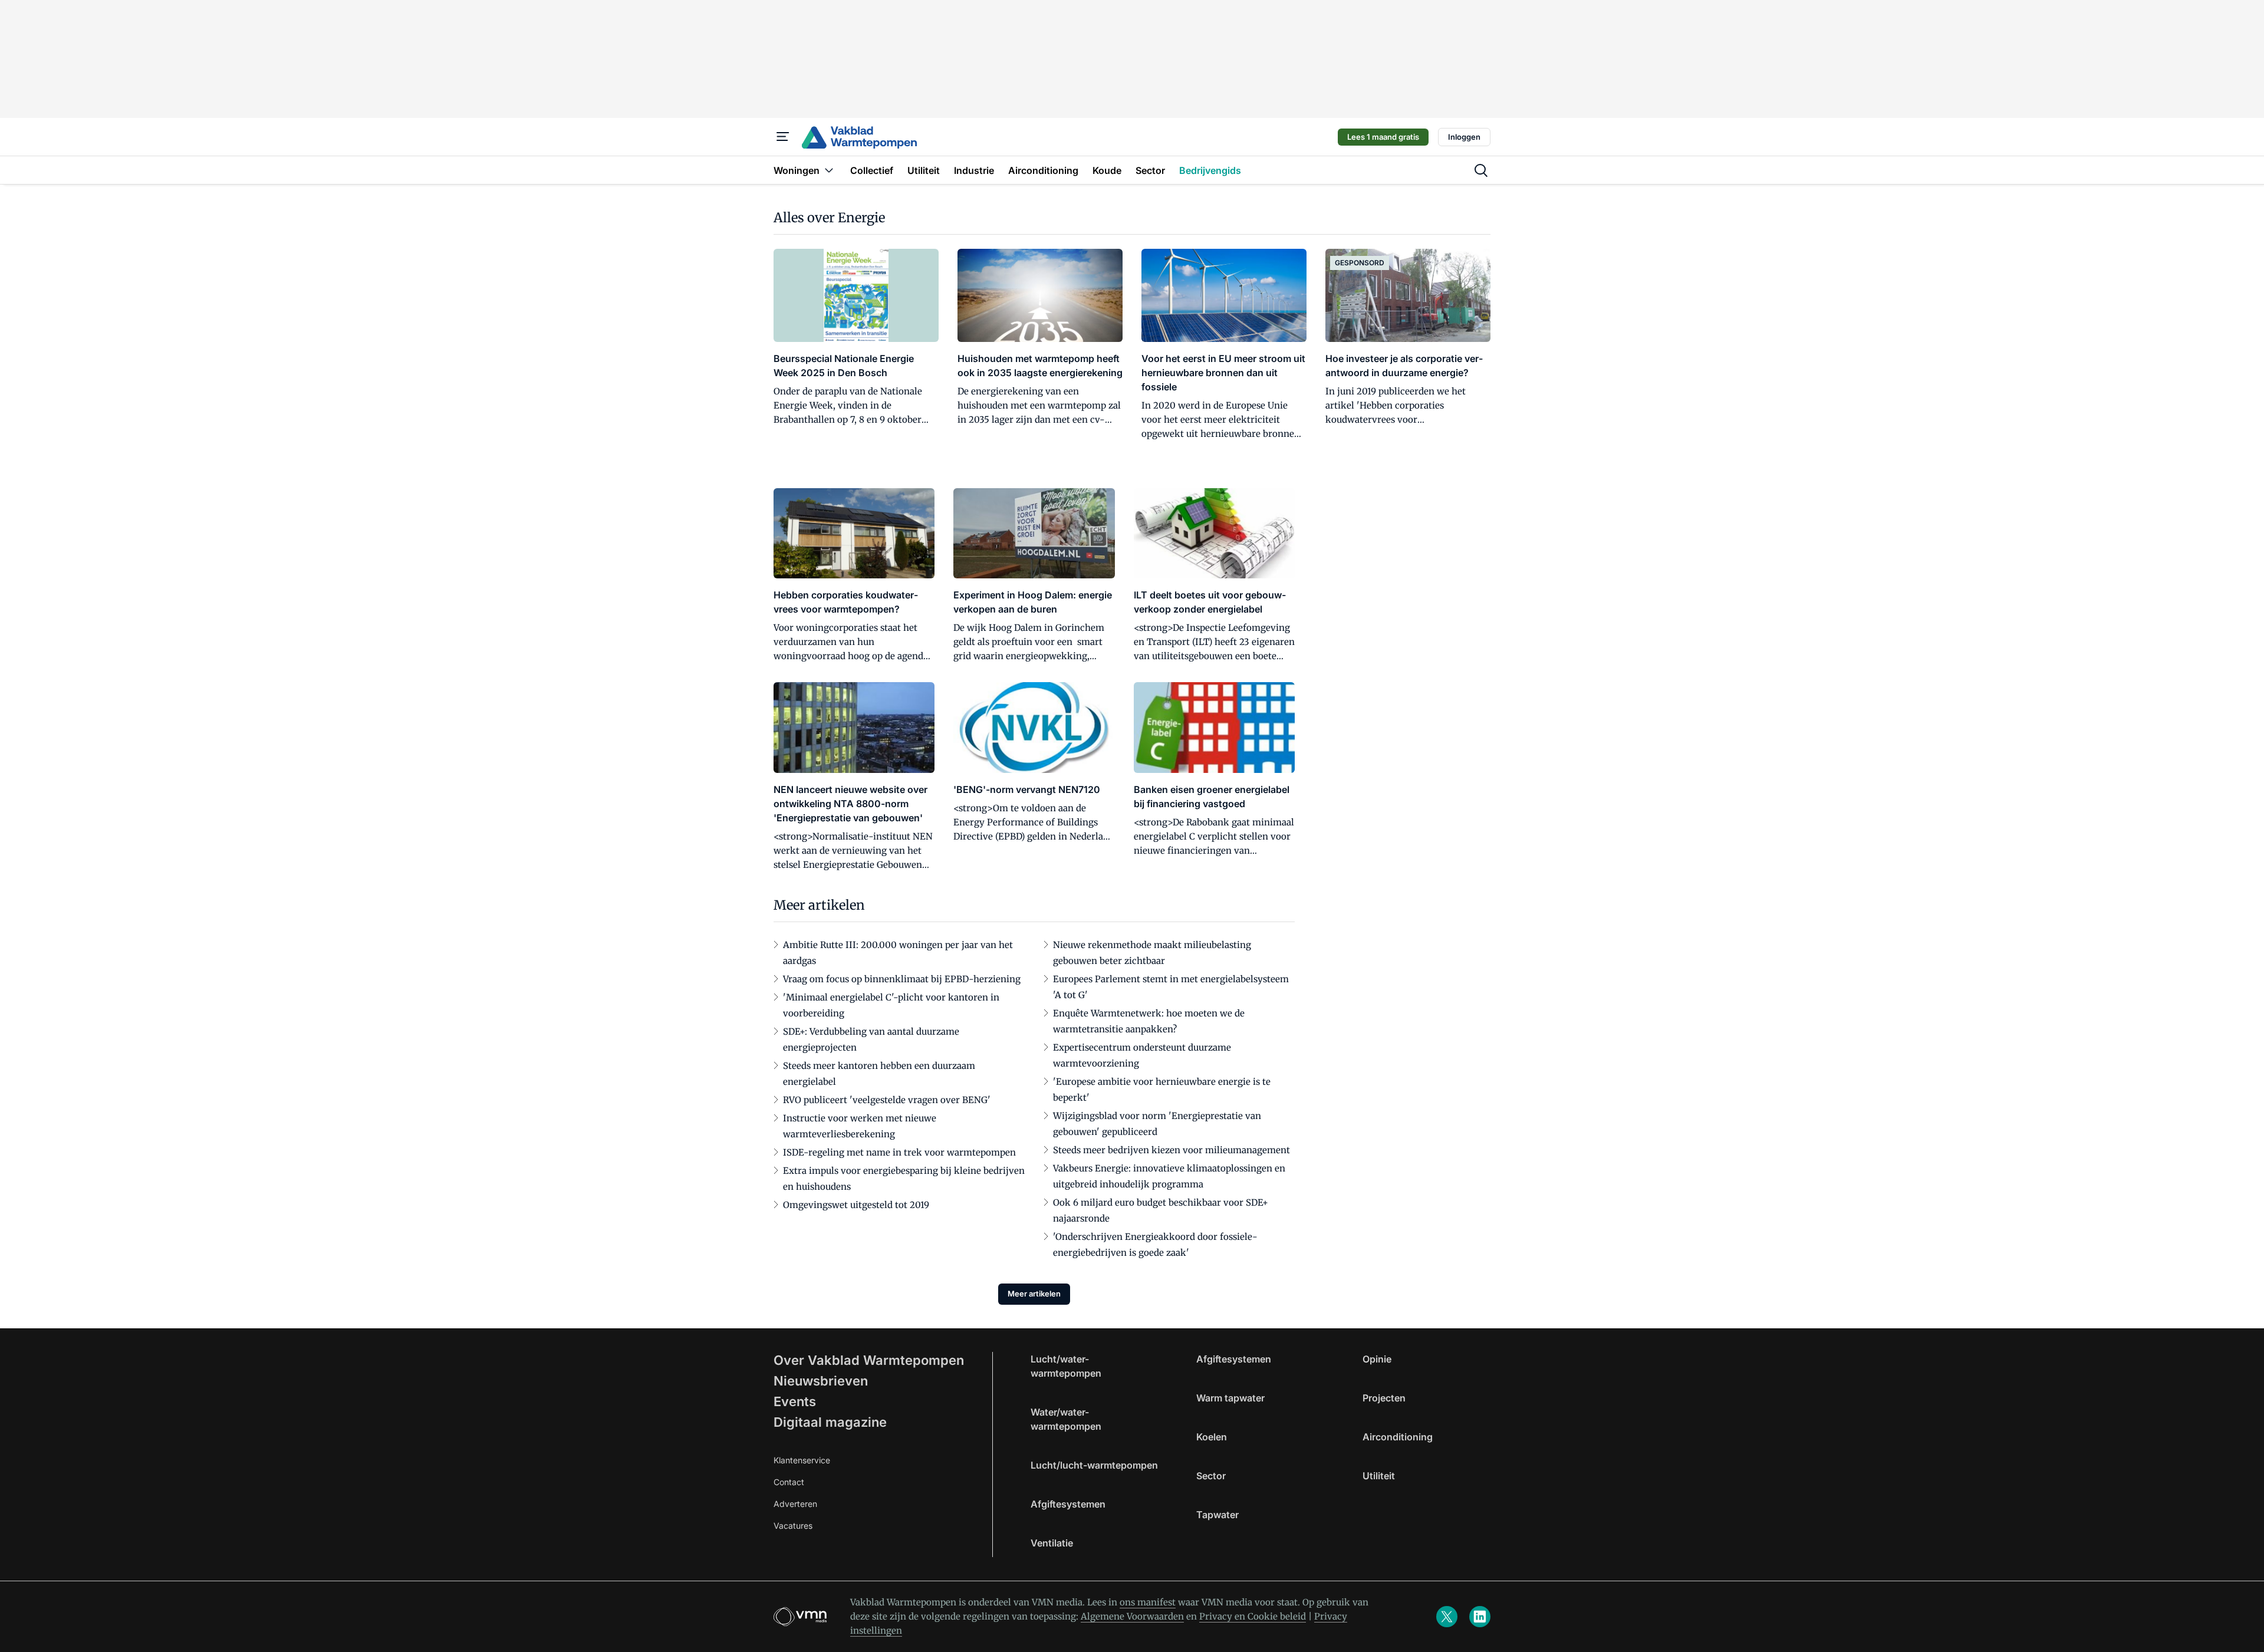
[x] (1447, 1617)
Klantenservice (802, 1460)
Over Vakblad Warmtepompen (869, 1360)
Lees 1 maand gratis (1383, 137)
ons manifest (1148, 1602)
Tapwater (1217, 1515)
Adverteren (795, 1504)
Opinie (1377, 1359)
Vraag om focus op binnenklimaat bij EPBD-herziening (902, 979)
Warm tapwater (1230, 1398)
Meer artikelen (1034, 1294)
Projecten (1384, 1398)
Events (795, 1401)
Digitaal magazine (830, 1422)
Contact (789, 1482)
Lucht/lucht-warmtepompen (1094, 1465)
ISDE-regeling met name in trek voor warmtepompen (899, 1152)
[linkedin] (1480, 1617)
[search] (1481, 170)
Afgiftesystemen (1068, 1504)
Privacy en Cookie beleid (1253, 1616)
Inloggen (1464, 137)
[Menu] (783, 137)
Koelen (1212, 1437)
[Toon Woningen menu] (829, 170)
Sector (1211, 1476)
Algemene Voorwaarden (1132, 1616)
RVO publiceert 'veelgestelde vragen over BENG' (887, 1100)
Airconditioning (1398, 1437)
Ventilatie (1052, 1543)
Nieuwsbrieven (821, 1381)
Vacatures (793, 1526)
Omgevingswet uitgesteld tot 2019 (856, 1205)
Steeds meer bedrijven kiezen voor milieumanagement (1172, 1150)
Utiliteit (1379, 1476)
